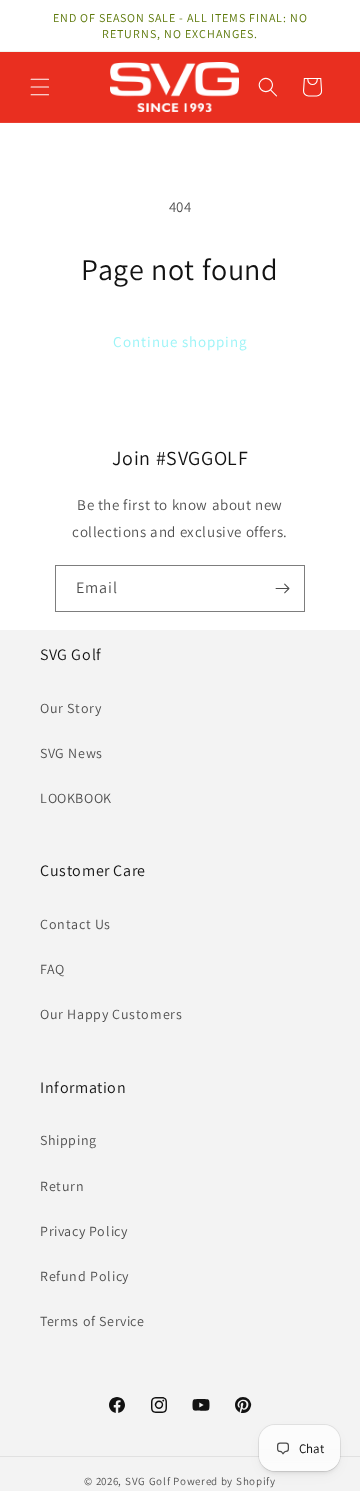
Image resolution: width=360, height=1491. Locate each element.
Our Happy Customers (111, 1014)
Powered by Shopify (224, 1481)
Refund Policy (84, 1276)
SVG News (71, 753)
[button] (40, 87)
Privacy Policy (83, 1231)
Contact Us (75, 924)
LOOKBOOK (76, 798)
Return (62, 1186)
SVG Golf (148, 1481)
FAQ (52, 969)
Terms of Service (92, 1321)
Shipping (68, 1140)
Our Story (70, 708)
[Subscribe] (282, 588)
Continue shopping (180, 341)
